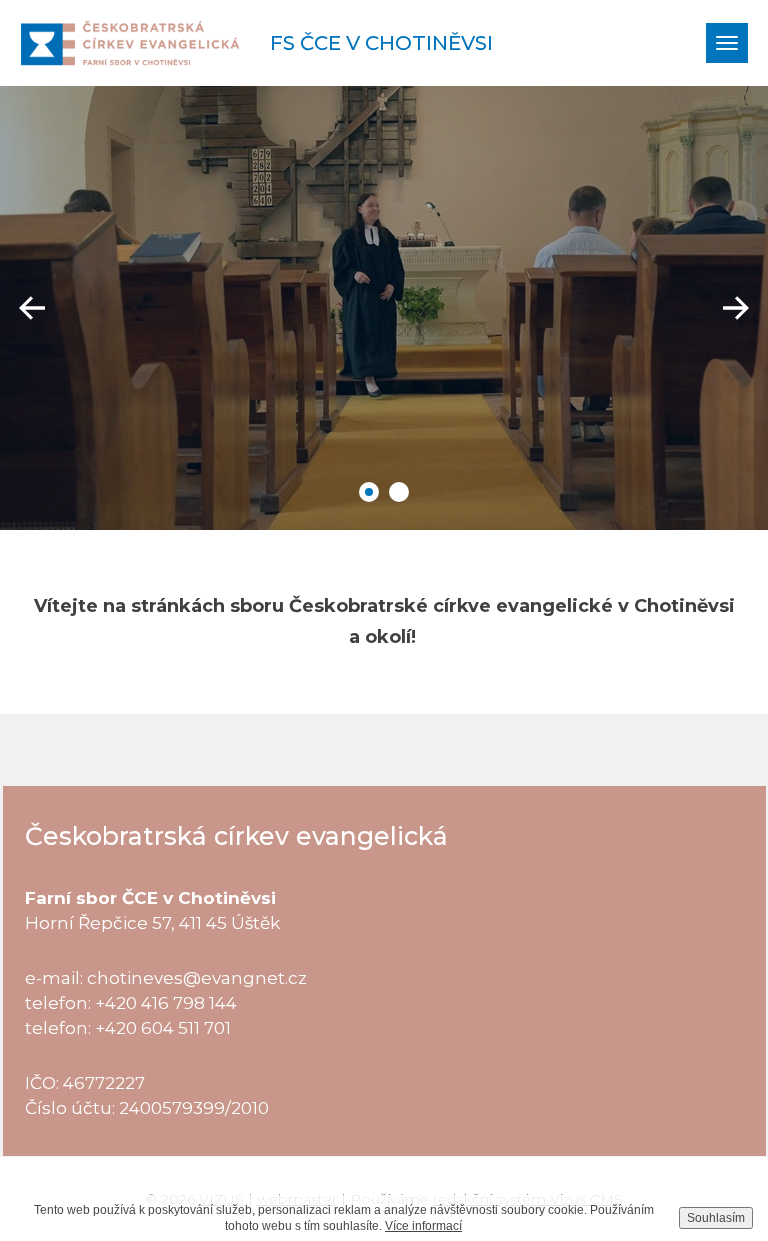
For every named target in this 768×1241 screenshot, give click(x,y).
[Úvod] (130, 43)
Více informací (423, 1226)
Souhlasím (716, 1218)
